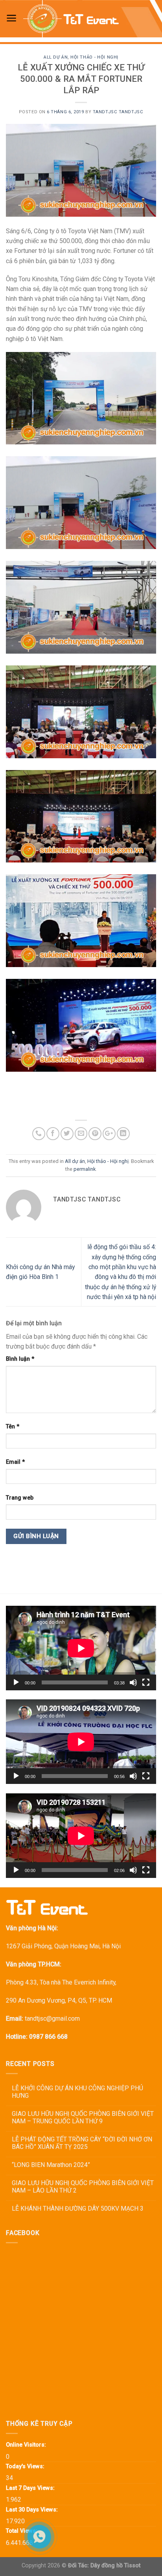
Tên (13, 1426)
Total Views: (22, 2531)
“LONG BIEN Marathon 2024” (51, 2165)
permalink (85, 1169)
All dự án (56, 57)
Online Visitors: (27, 2445)
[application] (81, 1648)
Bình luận (20, 1359)
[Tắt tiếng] (133, 1682)
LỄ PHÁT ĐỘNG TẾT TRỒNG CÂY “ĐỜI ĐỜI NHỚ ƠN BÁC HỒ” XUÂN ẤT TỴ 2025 (82, 2143)
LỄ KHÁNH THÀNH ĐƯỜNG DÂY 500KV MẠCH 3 (78, 2208)
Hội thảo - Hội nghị (94, 57)
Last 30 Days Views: (33, 2510)
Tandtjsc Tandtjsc (118, 112)
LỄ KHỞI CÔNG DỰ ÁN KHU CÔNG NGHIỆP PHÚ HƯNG (77, 2092)
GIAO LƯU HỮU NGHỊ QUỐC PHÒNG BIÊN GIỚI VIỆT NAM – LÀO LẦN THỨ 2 (83, 2187)
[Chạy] (16, 1682)
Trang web (20, 1498)
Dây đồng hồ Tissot (115, 2565)
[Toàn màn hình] (146, 1682)
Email (15, 1462)
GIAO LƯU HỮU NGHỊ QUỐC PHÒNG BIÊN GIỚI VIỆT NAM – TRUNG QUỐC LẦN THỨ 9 (83, 2117)
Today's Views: (26, 2466)
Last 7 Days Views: (31, 2488)
